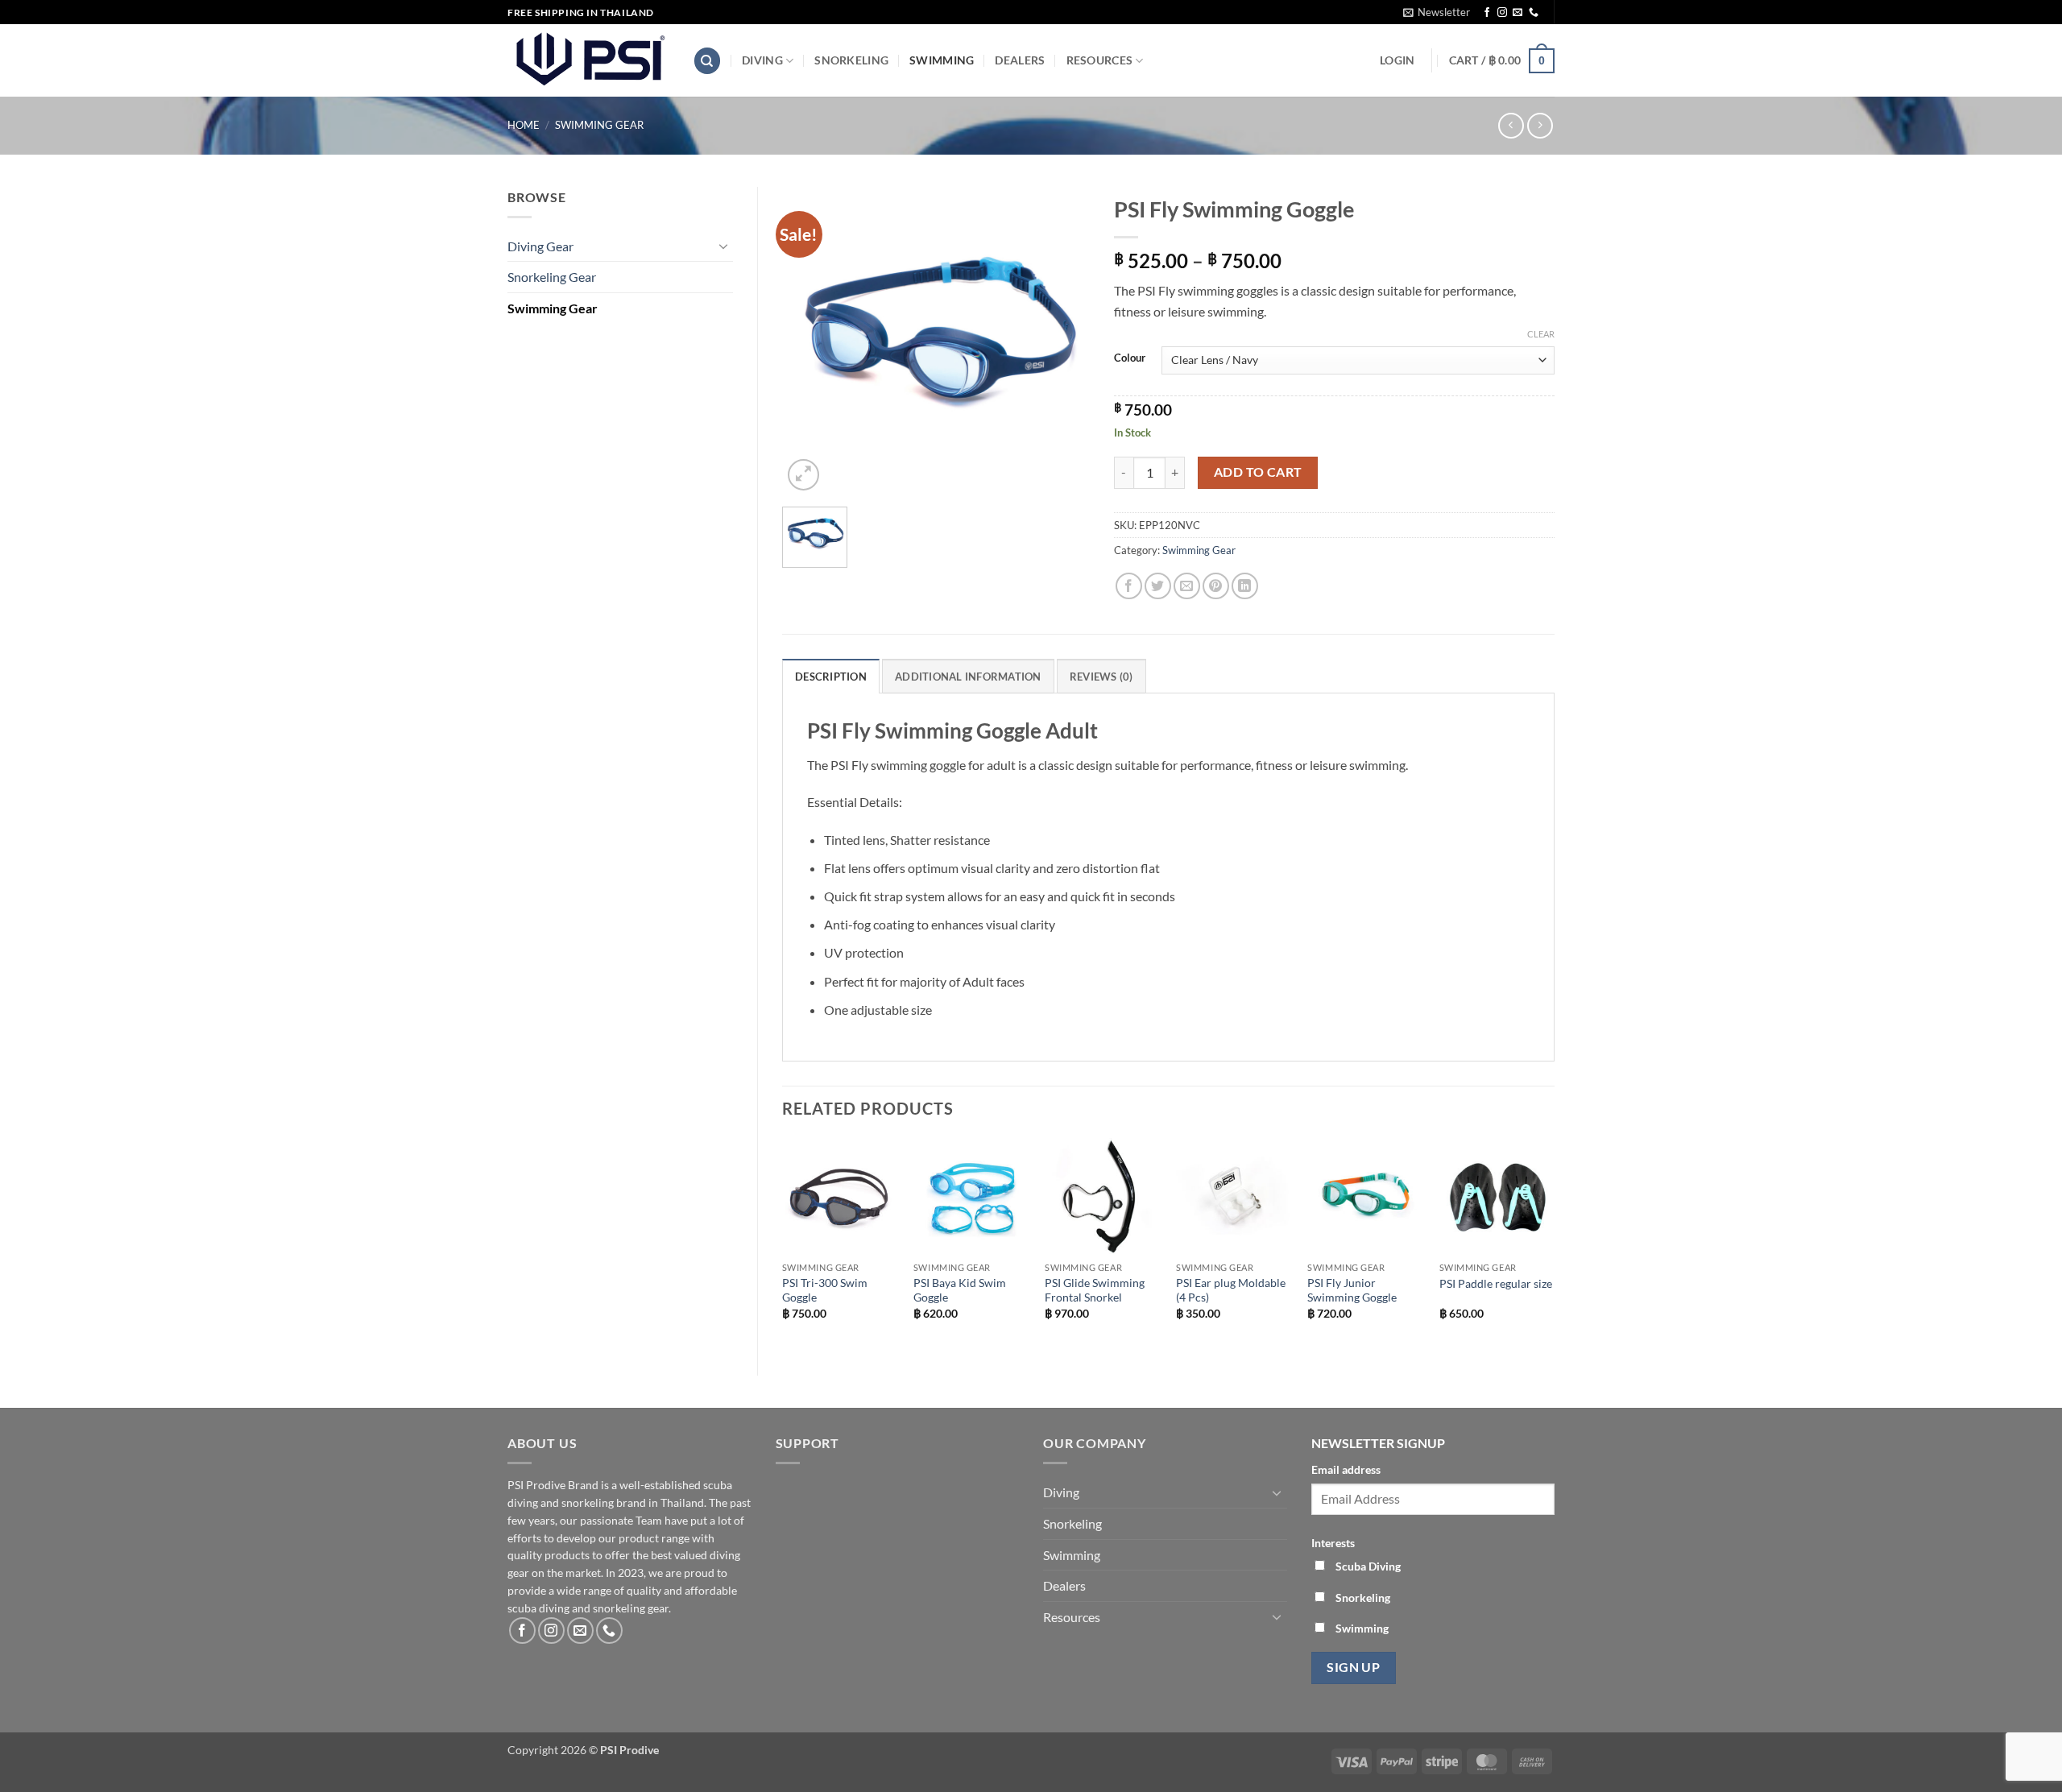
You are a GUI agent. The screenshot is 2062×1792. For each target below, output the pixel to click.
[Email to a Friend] (1187, 586)
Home (524, 125)
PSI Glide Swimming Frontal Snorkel (1095, 1290)
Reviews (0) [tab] (1101, 677)
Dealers (1020, 60)
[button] (1437, 12)
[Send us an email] (1518, 13)
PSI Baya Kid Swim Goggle (960, 1290)
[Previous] (783, 1243)
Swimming (942, 60)
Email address (1346, 1469)
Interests (1333, 1543)
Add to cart (1258, 472)
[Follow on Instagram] (1502, 13)
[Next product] (1511, 125)
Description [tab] (831, 677)
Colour (1130, 358)
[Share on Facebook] (1129, 586)
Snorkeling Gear (552, 277)
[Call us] (1534, 13)
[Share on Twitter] (1158, 586)
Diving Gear (540, 246)
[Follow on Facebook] (1487, 13)
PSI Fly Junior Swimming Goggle (1352, 1290)
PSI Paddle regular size (1496, 1283)
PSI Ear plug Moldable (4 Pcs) (1231, 1290)
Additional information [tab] (968, 677)
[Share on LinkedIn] (1245, 586)
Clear (1541, 334)
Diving (762, 60)
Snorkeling (851, 60)
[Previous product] (1540, 125)
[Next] (1554, 1243)
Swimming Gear (599, 125)
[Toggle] (723, 246)
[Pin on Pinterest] (1216, 586)
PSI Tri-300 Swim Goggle (825, 1290)
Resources (1100, 60)
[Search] (707, 61)
